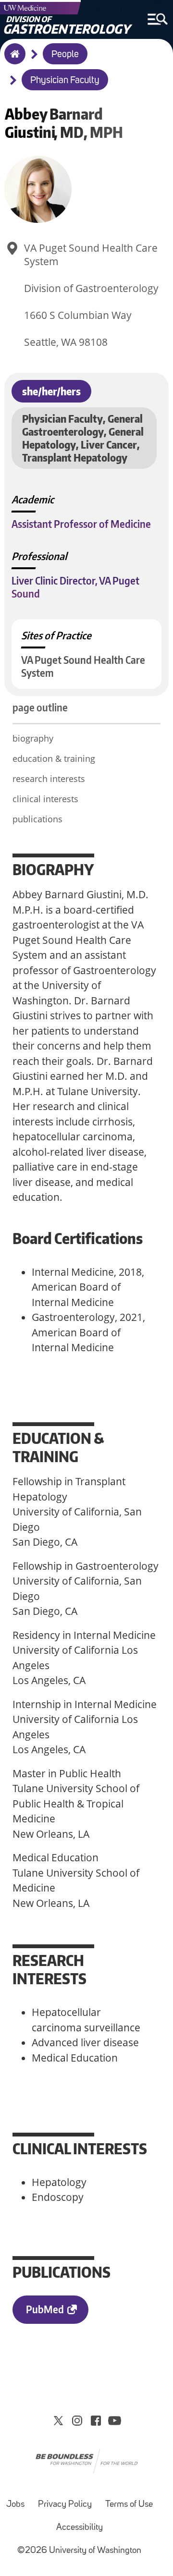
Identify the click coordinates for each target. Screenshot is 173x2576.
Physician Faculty (65, 81)
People (65, 55)
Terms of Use (129, 2505)
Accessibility (80, 2528)
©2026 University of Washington (79, 2551)
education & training (54, 758)
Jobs (15, 2505)
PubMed (45, 2309)
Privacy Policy (65, 2505)
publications (37, 819)
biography (33, 738)
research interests (49, 779)
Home (13, 60)
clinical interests (45, 799)
